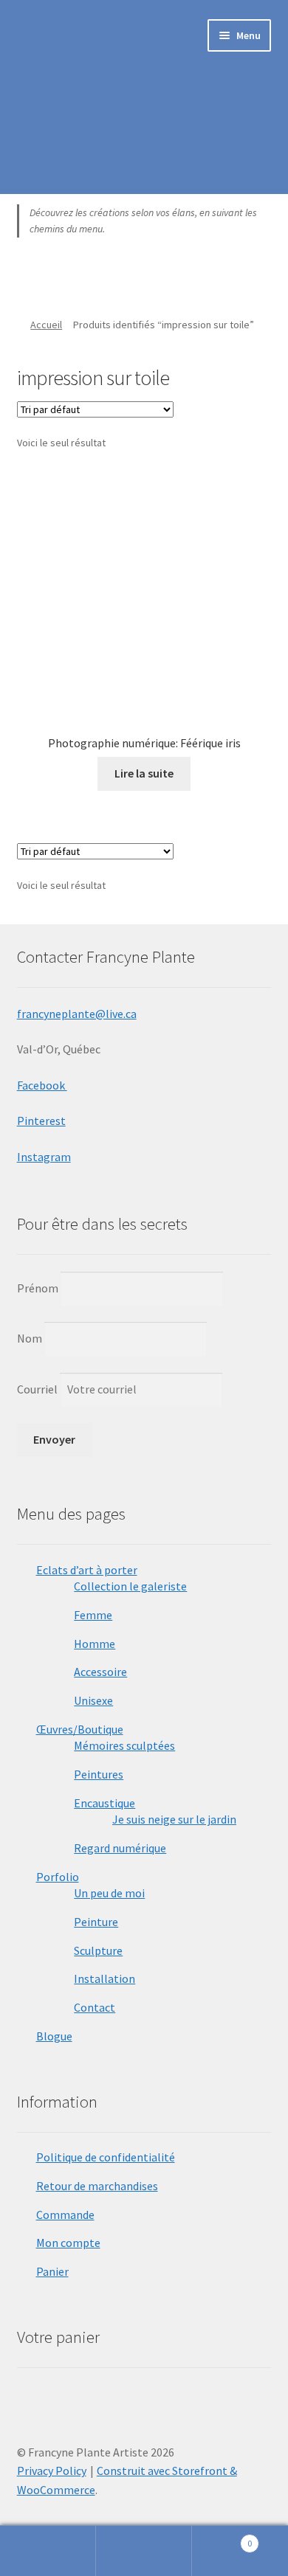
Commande (65, 2215)
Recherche (144, 2551)
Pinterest (41, 1121)
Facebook (42, 1085)
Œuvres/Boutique (80, 1729)
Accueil (46, 325)
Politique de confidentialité (106, 2157)
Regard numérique (120, 1848)
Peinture (96, 1922)
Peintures (99, 1774)
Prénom (38, 1288)
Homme (95, 1644)
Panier (52, 2271)
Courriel (38, 1389)
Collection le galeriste (130, 1586)
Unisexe (93, 1700)
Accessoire (100, 1672)
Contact (95, 2007)
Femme (93, 1615)
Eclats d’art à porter (87, 1570)
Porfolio (58, 1877)
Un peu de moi (109, 1893)
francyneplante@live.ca (77, 1014)
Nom (30, 1338)
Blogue (54, 2036)
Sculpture (98, 1950)
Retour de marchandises (97, 2186)
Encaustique (104, 1803)
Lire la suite (144, 773)
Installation (104, 1978)
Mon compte (68, 2243)
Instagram (44, 1157)
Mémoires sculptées (124, 1745)
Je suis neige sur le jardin (174, 1819)
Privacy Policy (52, 2471)
